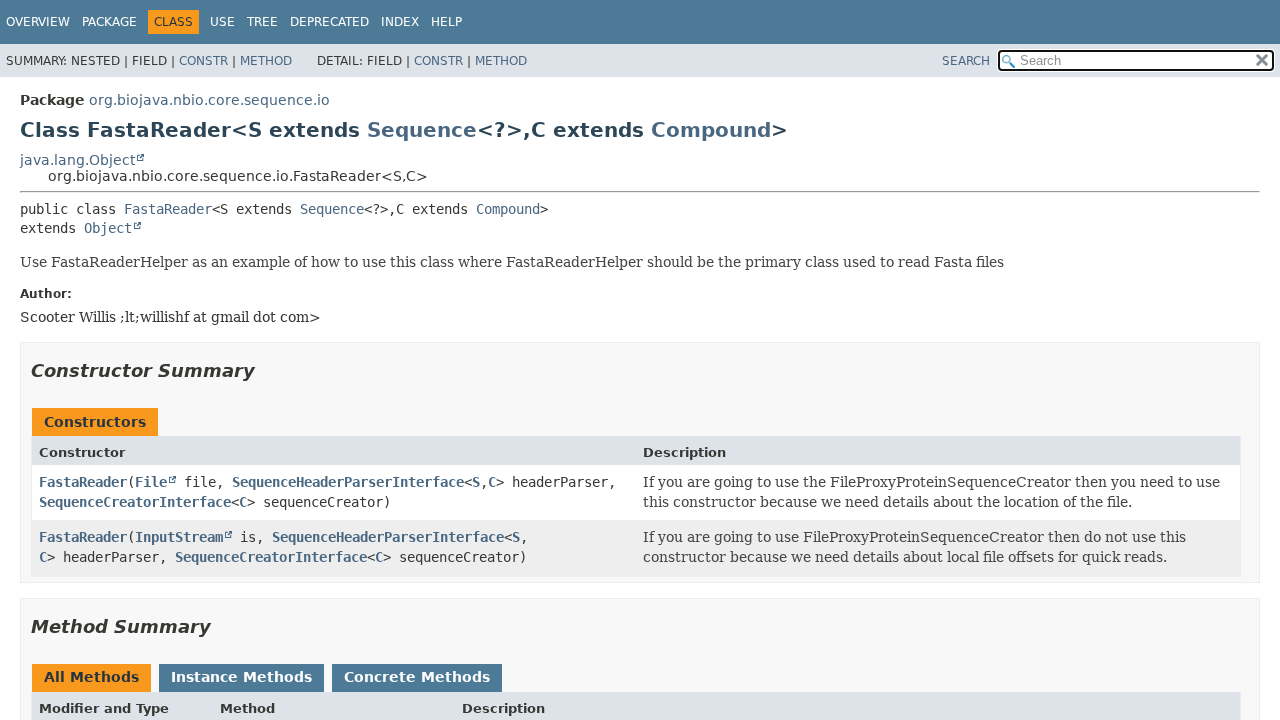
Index (400, 22)
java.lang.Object (77, 160)
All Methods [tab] (91, 677)
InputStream (179, 537)
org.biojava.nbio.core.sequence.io (209, 100)
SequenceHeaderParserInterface (348, 482)
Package (109, 22)
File (151, 482)
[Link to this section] (269, 370)
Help (446, 22)
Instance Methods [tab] (241, 677)
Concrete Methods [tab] (417, 677)
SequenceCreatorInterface (135, 502)
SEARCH (966, 61)
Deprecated (329, 22)
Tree (262, 22)
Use (222, 22)
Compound (711, 130)
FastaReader (168, 209)
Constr (203, 61)
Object (108, 228)
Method (266, 61)
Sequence (422, 130)
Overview (38, 22)
